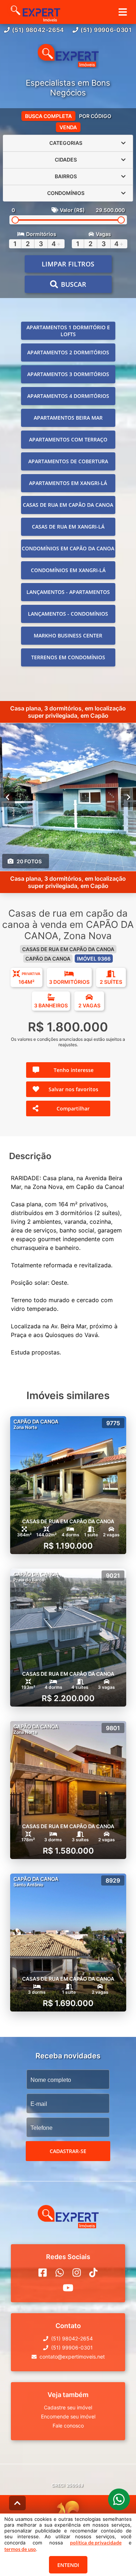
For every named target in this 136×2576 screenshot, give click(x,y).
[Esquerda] (7, 797)
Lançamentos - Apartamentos (68, 592)
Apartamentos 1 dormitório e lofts (68, 331)
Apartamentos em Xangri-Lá (68, 483)
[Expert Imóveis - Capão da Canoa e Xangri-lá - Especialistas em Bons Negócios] (68, 56)
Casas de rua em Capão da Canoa (68, 505)
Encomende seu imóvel (68, 2416)
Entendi (68, 2565)
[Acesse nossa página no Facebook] (43, 2273)
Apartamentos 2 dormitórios (68, 352)
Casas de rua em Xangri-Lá (68, 527)
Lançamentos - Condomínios (68, 614)
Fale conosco (68, 2426)
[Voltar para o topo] (17, 2503)
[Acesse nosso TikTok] (93, 2273)
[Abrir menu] (123, 12)
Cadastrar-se (68, 2151)
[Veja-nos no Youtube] (68, 2288)
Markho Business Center (68, 635)
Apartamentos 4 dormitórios (68, 396)
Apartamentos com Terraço (68, 439)
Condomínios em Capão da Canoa (68, 548)
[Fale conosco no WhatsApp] (60, 2273)
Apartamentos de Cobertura (68, 461)
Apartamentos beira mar (68, 418)
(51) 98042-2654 (38, 30)
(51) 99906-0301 (106, 30)
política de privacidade (96, 2543)
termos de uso (20, 2549)
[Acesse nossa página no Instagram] (77, 2273)
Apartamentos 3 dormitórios (68, 374)
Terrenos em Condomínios (68, 657)
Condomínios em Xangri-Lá (68, 570)
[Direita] (129, 797)
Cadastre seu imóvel (68, 2407)
